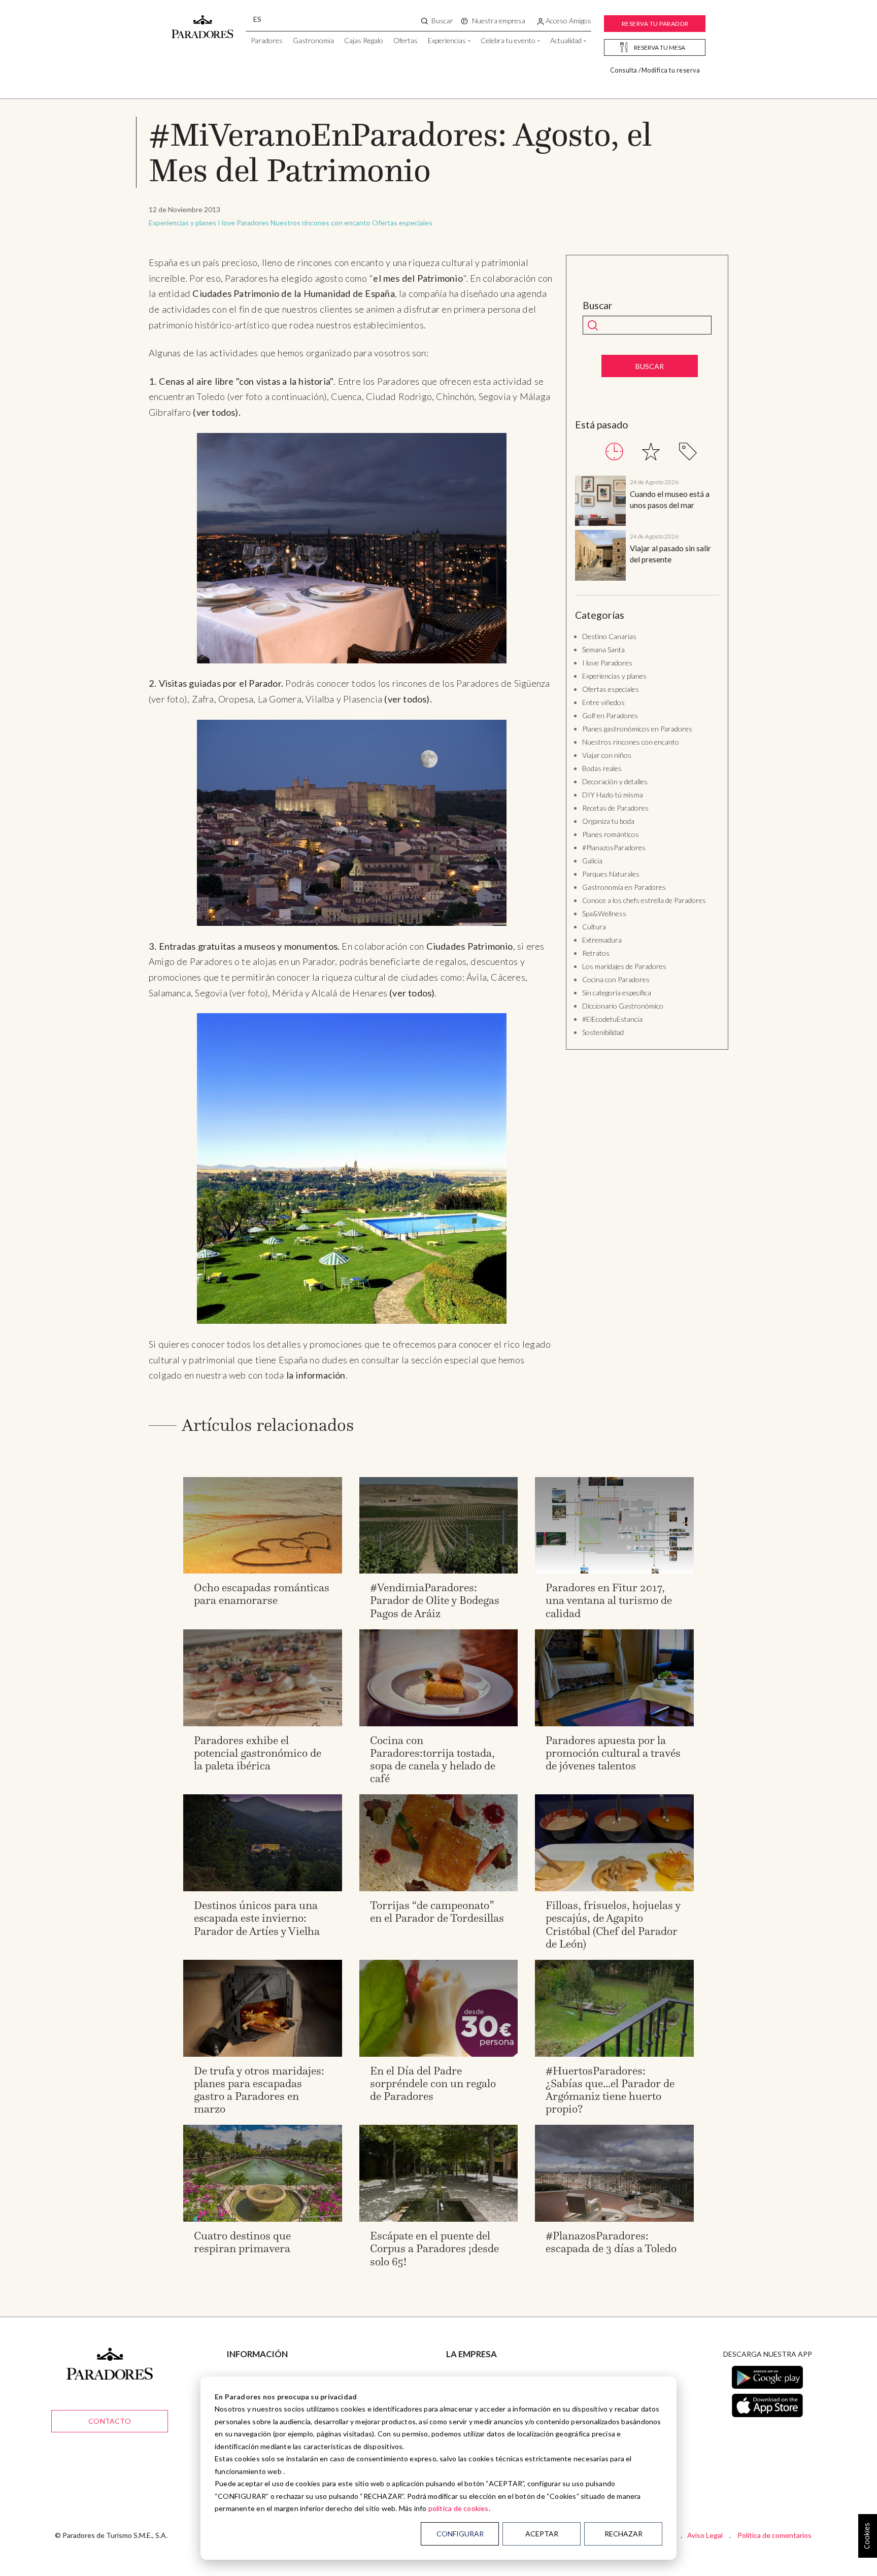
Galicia (592, 861)
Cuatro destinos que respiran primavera (242, 2242)
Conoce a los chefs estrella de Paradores (644, 900)
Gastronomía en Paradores (624, 887)
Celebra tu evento (508, 40)
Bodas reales (602, 768)
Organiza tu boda (608, 821)
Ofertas (406, 40)
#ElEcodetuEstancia (612, 1019)
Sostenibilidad (603, 1032)
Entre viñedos (603, 702)
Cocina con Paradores (616, 979)
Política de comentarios (774, 2535)
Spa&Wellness (604, 913)
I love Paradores (243, 223)
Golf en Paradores (610, 715)
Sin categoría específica (617, 993)
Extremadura (602, 940)
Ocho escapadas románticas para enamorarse (262, 1594)
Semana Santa (603, 649)
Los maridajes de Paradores (624, 966)
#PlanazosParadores (614, 847)
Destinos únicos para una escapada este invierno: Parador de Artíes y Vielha (257, 1918)
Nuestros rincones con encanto (321, 223)
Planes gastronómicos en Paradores (637, 729)
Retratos (596, 953)
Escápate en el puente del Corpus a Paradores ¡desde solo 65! (434, 2248)
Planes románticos (611, 834)
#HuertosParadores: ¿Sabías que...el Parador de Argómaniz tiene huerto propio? (610, 2090)
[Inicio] (203, 22)
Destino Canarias (609, 636)
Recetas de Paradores (615, 808)
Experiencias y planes (182, 223)
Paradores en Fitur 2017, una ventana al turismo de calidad (609, 1600)
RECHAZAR (623, 2534)
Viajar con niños (607, 755)
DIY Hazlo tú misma (613, 795)
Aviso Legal (705, 2535)
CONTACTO (110, 2421)
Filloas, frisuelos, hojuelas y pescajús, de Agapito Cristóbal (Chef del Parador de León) (613, 1925)
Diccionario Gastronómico (623, 1006)
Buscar (598, 306)
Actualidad (566, 40)
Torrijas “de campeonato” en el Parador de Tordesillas (437, 1912)
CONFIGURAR (460, 2534)
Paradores (267, 40)
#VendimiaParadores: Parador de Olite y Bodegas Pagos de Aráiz (435, 1600)
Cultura (594, 927)
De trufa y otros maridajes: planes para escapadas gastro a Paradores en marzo (259, 2090)
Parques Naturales (611, 874)
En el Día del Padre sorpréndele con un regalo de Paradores (433, 2083)
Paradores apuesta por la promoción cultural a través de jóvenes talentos (613, 1753)
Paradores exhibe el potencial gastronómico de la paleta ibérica (258, 1753)
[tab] (614, 451)
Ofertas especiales (402, 223)
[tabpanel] (647, 530)
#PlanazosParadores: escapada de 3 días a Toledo (611, 2242)
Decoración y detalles (615, 781)
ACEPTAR (542, 2534)
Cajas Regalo (364, 40)
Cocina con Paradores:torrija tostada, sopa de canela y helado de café (433, 1760)
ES (257, 19)
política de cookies (459, 2508)
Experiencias (447, 40)
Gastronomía (313, 40)
